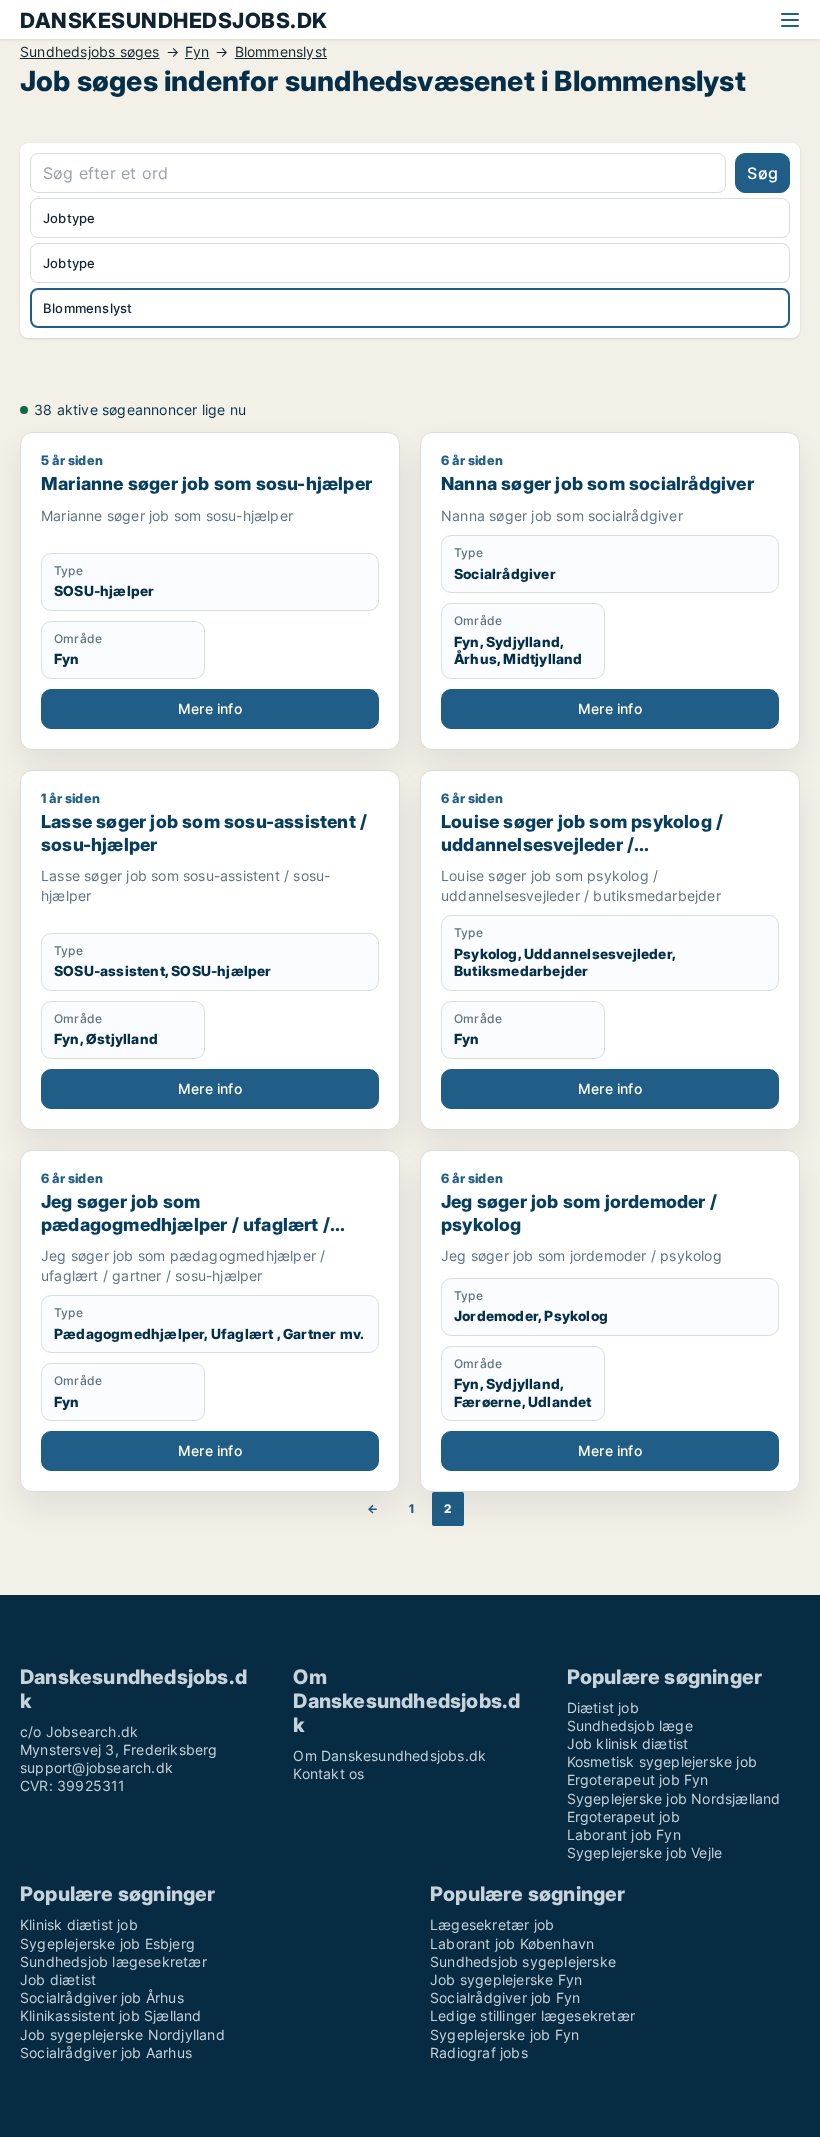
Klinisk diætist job (79, 1924)
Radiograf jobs (479, 2052)
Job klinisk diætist (628, 1743)
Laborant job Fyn (624, 1834)
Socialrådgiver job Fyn (505, 1997)
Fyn (197, 52)
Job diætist (58, 1979)
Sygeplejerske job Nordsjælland (674, 1798)
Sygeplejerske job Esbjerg (107, 1943)
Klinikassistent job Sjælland (111, 2015)
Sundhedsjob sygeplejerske (523, 1961)
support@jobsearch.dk (96, 1767)
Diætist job (603, 1707)
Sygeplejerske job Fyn (504, 2034)
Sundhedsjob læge (630, 1725)
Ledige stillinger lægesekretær (532, 2015)
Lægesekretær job (492, 1924)
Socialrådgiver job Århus (102, 1997)
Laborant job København (512, 1943)
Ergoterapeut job (623, 1816)
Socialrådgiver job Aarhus (106, 2052)
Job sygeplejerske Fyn (506, 1979)
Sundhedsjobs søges (90, 52)
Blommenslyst (281, 52)
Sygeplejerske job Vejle (645, 1852)
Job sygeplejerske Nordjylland (122, 2034)
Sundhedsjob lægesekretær (113, 1961)
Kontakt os (328, 1773)
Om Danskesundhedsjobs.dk (389, 1755)
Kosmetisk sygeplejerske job (662, 1761)
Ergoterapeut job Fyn (638, 1779)
